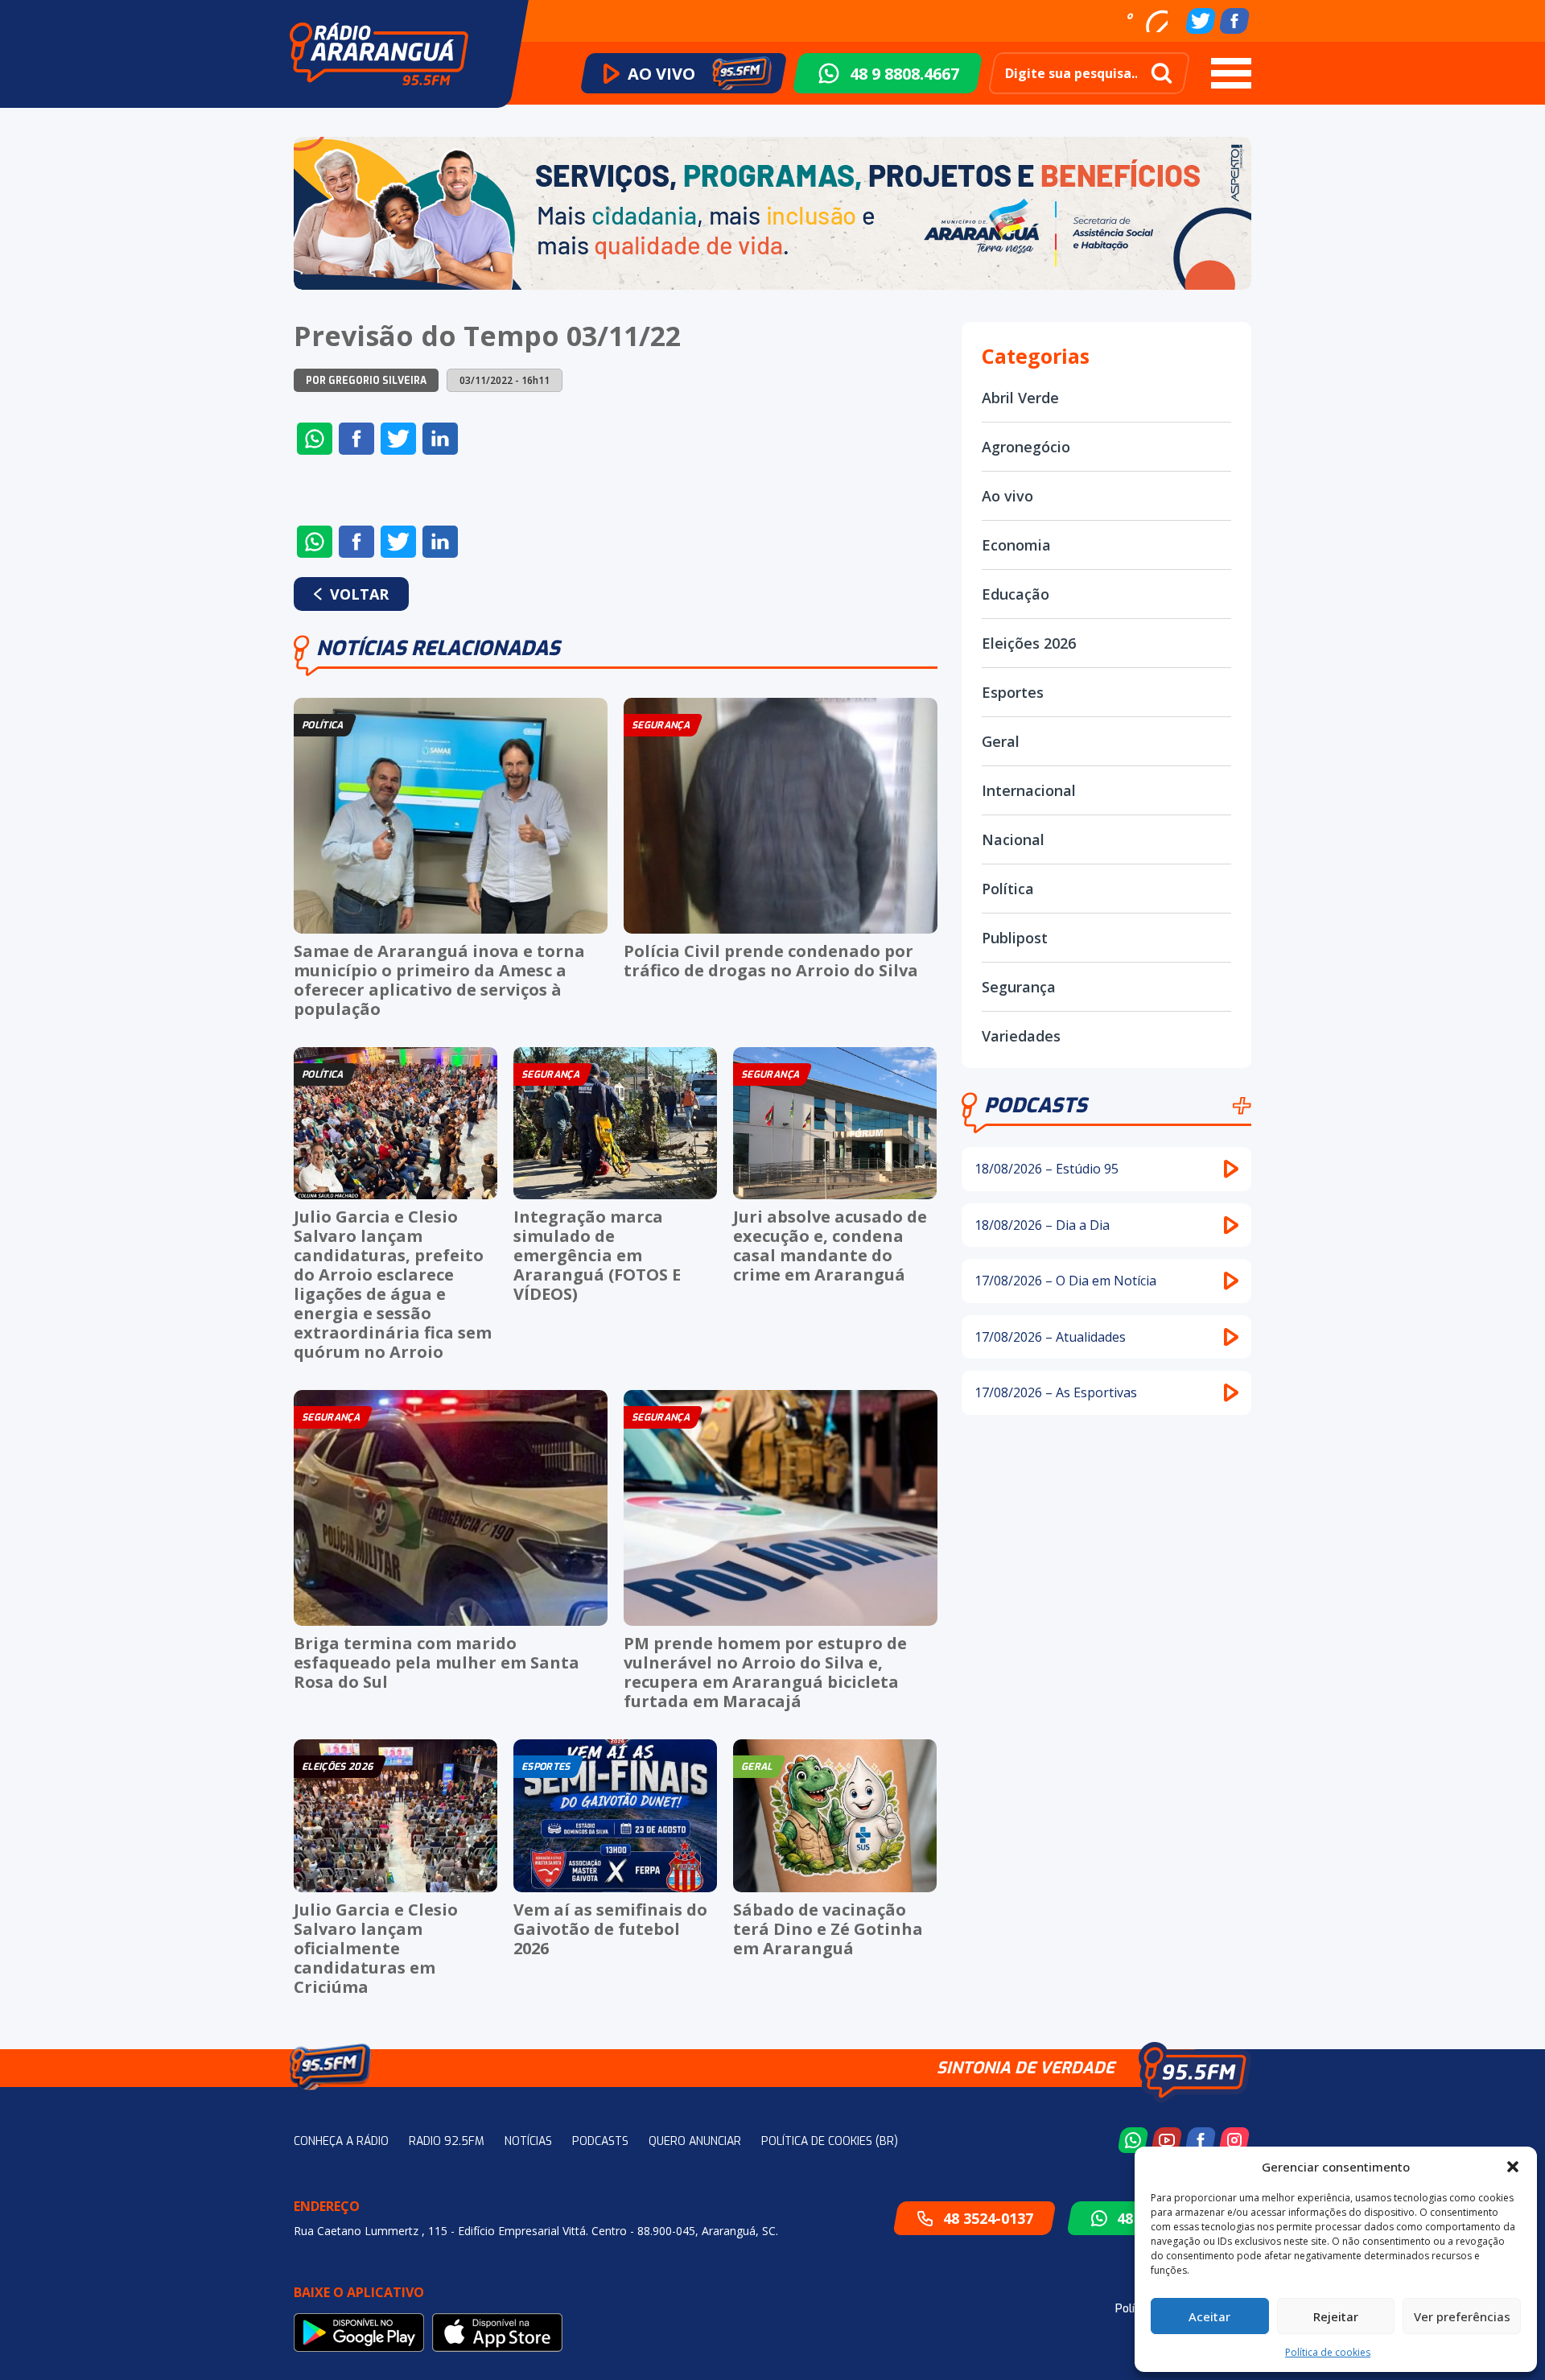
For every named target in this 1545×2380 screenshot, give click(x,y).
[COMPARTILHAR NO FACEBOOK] (356, 439)
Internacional (1029, 790)
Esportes (1013, 692)
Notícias (528, 2141)
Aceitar (1209, 2316)
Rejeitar (1336, 2316)
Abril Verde (1020, 398)
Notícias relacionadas (438, 648)
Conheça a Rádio (341, 2141)
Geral (1001, 741)
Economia (1016, 545)
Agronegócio (1026, 447)
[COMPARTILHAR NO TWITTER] (398, 439)
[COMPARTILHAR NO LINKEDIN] (440, 439)
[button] (1513, 2167)
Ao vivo (1007, 496)
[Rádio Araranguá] (379, 54)
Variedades (1021, 1036)
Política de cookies (1328, 2352)
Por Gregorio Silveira (366, 381)
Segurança (1019, 987)
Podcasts (1036, 1105)
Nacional (1013, 839)
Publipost (1015, 938)
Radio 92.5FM (447, 2141)
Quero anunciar (695, 2141)
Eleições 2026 (1029, 643)
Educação (1016, 594)
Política (1008, 889)
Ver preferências (1462, 2316)
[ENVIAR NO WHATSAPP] (315, 439)
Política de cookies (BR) (830, 2141)
